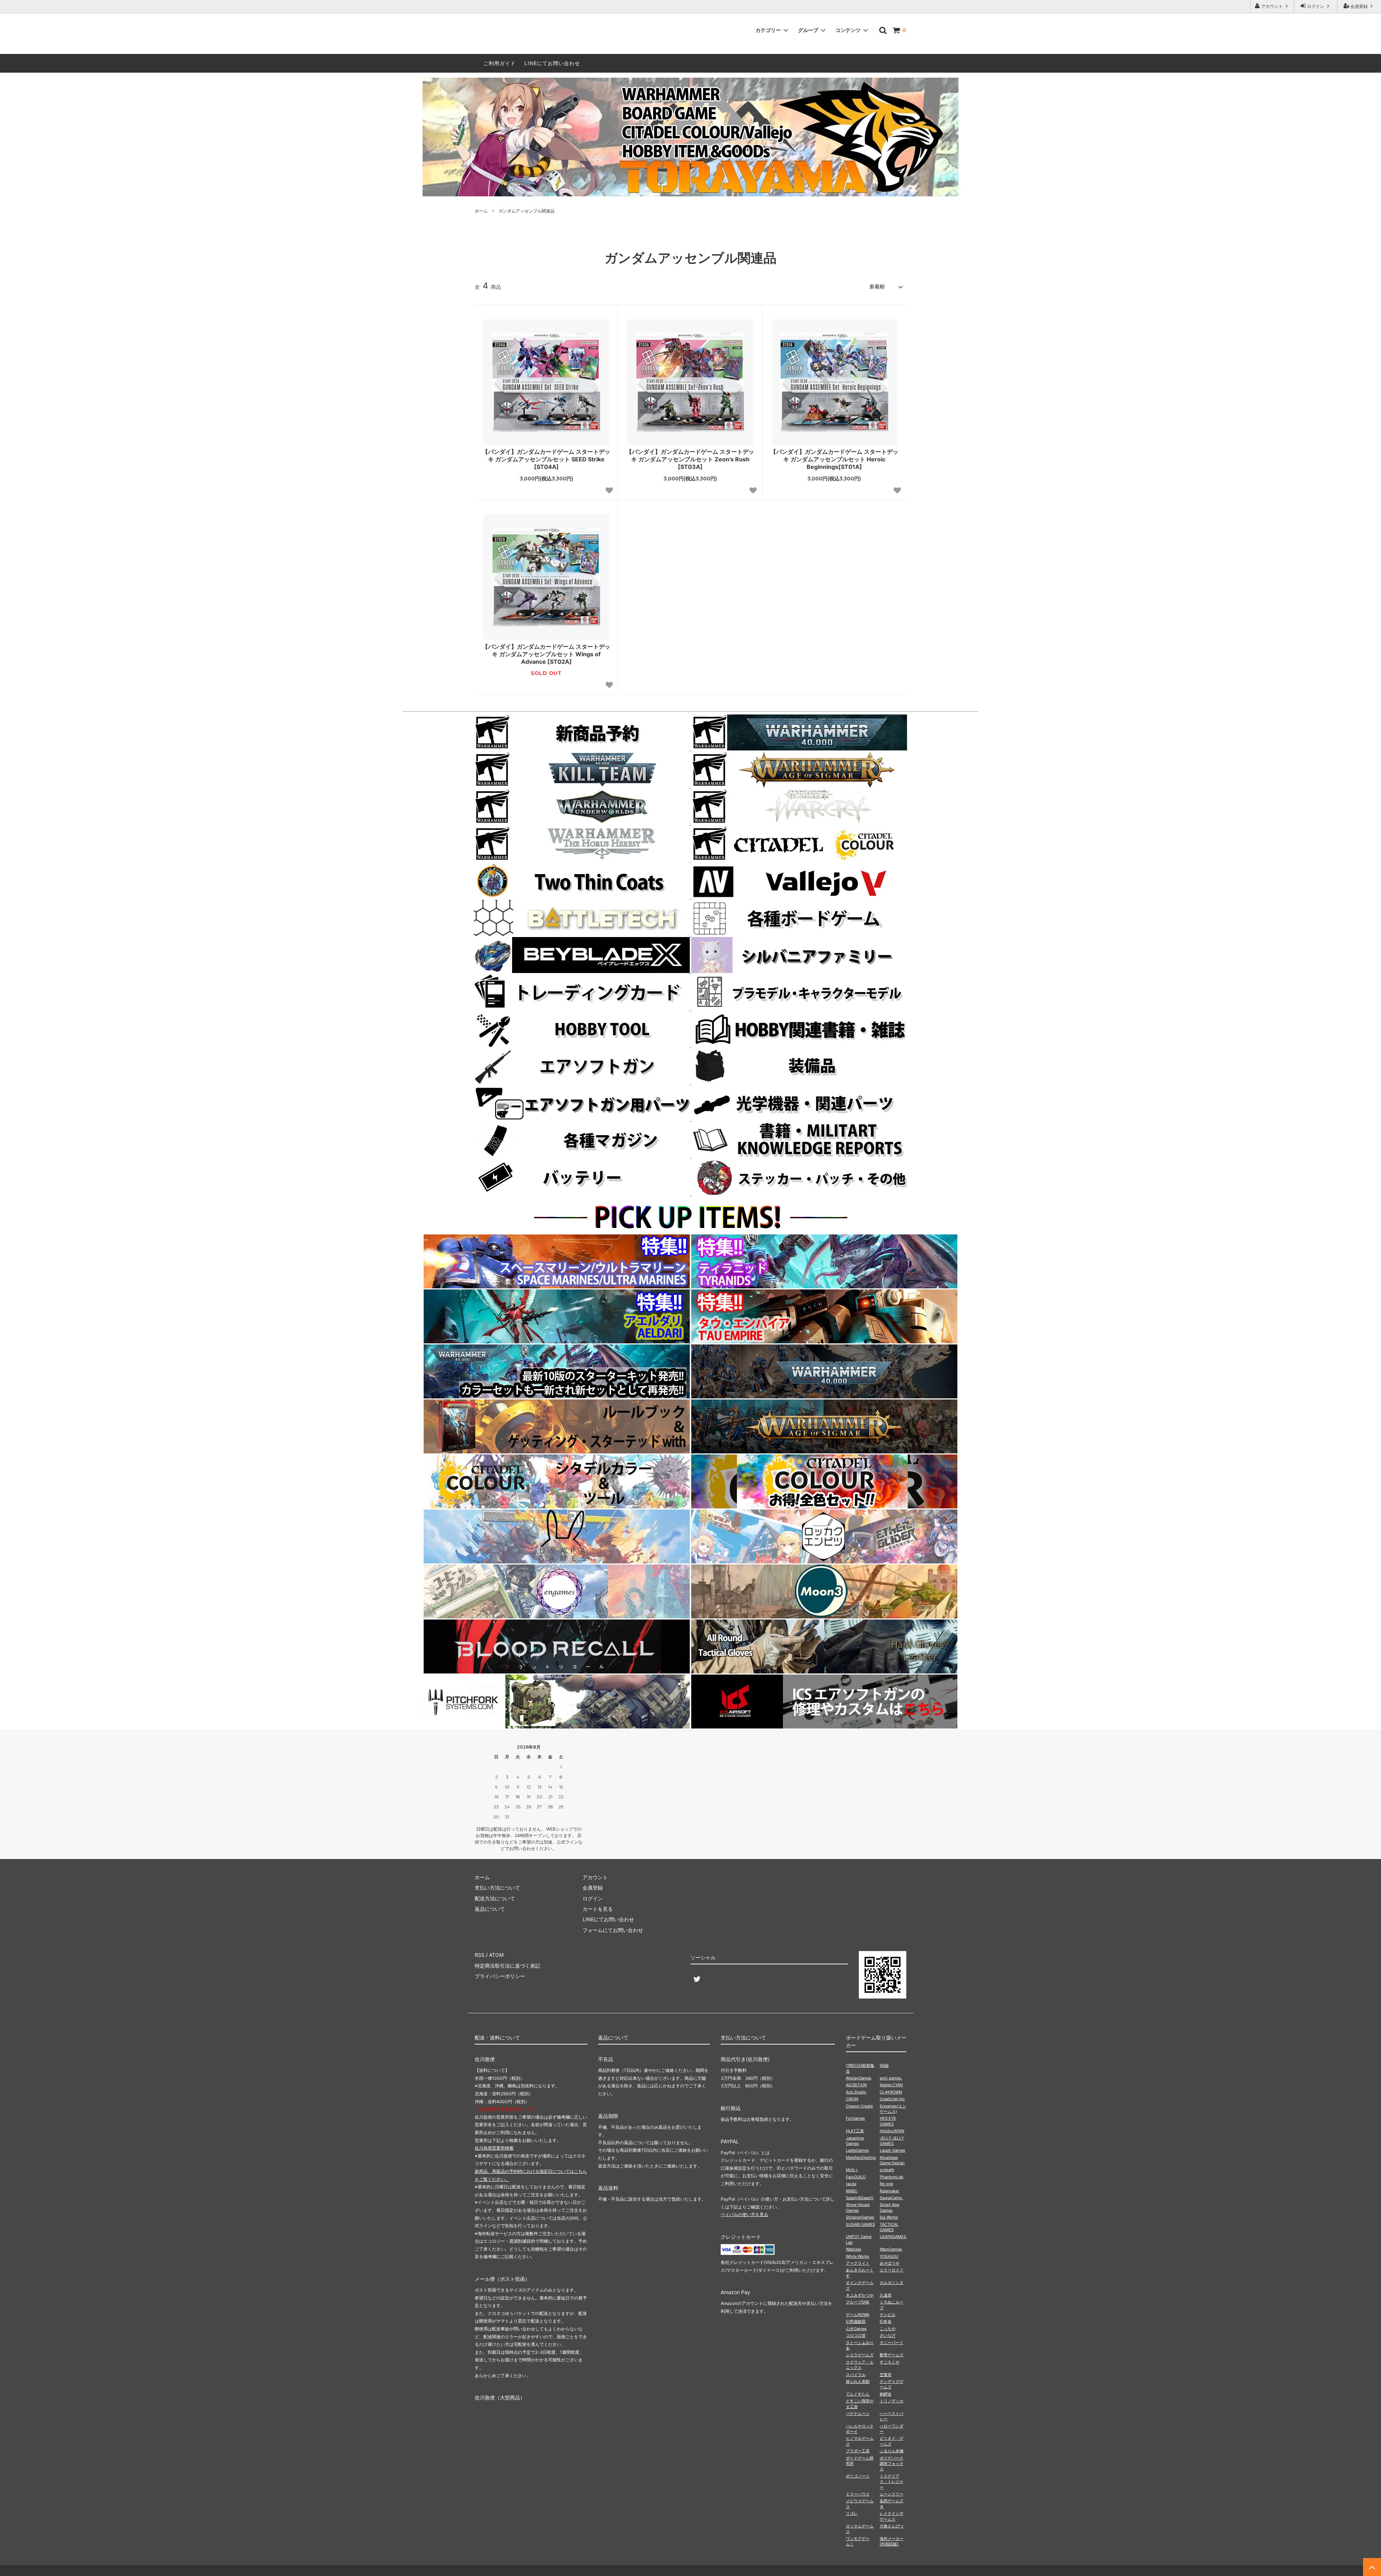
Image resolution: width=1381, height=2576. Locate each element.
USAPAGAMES (893, 2237)
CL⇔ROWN (891, 2092)
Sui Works (889, 2217)
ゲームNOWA (858, 2315)
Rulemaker (889, 2191)
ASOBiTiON (856, 2085)
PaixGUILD (856, 2177)
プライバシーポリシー (500, 1976)
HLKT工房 (855, 2131)
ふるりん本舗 (892, 2451)
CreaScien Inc (892, 2099)
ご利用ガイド (500, 63)
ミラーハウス (858, 2494)
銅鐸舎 (886, 2394)
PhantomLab (892, 2177)
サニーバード (892, 2343)
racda (851, 2184)
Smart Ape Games (889, 2207)
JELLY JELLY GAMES (892, 2141)
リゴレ (852, 2513)
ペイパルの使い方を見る (744, 2214)
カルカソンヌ (892, 2283)
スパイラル (856, 2375)
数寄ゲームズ (892, 2355)
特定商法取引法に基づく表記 (507, 1966)
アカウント (1272, 6)
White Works (858, 2256)
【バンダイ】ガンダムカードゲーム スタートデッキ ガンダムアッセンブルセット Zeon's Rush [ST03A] (690, 459)
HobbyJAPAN (892, 2131)
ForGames (855, 2118)
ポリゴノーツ (858, 2476)
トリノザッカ (892, 2401)
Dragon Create (859, 2106)
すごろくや (890, 2362)
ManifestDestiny (861, 2157)
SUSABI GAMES (860, 2224)
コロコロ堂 (856, 2335)
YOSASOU (889, 2256)
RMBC (852, 2191)
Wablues (854, 2249)
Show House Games (858, 2207)
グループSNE (858, 2302)
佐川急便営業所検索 (494, 2148)
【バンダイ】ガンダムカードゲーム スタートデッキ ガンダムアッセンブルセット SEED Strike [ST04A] (546, 459)
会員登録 (1359, 6)
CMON (852, 2099)
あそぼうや (890, 2263)
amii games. (891, 2078)
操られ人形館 (858, 2381)
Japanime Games (855, 2141)
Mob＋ (852, 2170)
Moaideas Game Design (892, 2160)
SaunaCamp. (891, 2198)
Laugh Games (892, 2150)
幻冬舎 (886, 2321)
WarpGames (891, 2249)
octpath (887, 2170)
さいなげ (888, 2335)
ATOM (496, 1955)
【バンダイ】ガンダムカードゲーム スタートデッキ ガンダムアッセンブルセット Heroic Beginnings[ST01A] (834, 459)
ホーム (481, 211)
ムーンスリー (892, 2494)
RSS (480, 1955)
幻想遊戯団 (856, 2321)
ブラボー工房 (858, 2451)
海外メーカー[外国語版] (892, 2541)
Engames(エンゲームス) (893, 2109)
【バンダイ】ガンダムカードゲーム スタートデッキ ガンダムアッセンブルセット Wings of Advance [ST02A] (546, 654)
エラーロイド (892, 2270)
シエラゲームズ (860, 2355)
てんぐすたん (858, 2394)
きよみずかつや (860, 2295)
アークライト (858, 2263)
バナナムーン (858, 2413)
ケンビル (888, 2315)
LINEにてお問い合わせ (552, 63)
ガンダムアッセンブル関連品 (527, 211)
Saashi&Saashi (860, 2198)
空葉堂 (886, 2375)
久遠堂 (886, 2295)
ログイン (1316, 6)
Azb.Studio (856, 2092)
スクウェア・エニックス (860, 2365)
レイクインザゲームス (892, 2516)
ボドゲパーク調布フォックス (892, 2464)
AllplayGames (859, 2078)
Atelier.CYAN (891, 2085)
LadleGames (857, 2150)
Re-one (886, 2184)
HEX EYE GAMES (888, 2121)
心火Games (856, 2329)
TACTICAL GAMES (889, 2227)
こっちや (888, 2329)
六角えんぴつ (892, 2526)
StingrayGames (860, 2217)
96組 (884, 2065)
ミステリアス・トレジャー (892, 2482)
